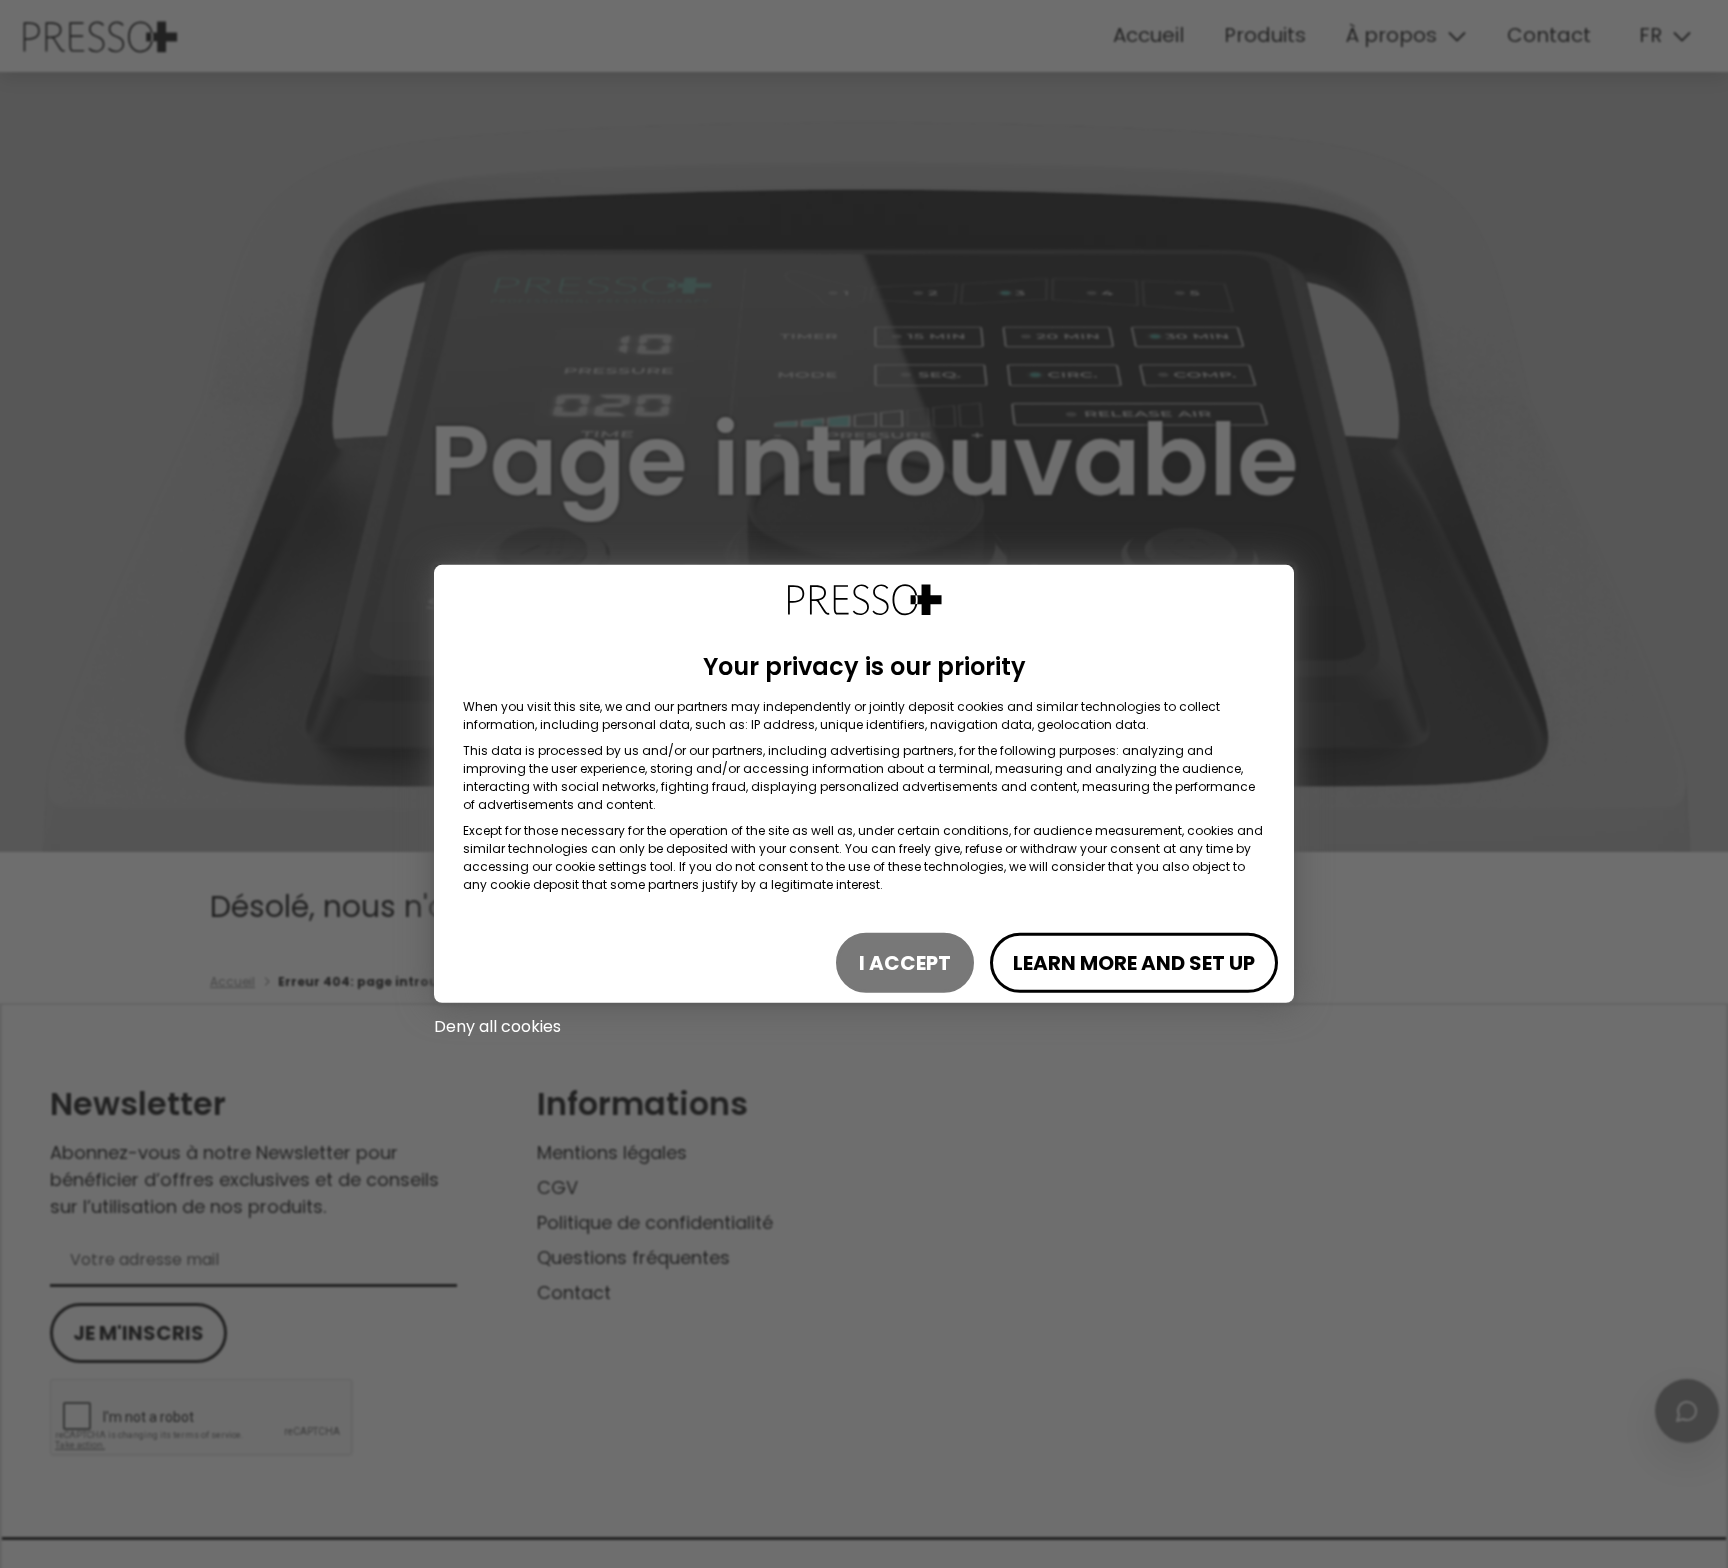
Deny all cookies (497, 1026)
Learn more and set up (1134, 963)
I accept (905, 963)
